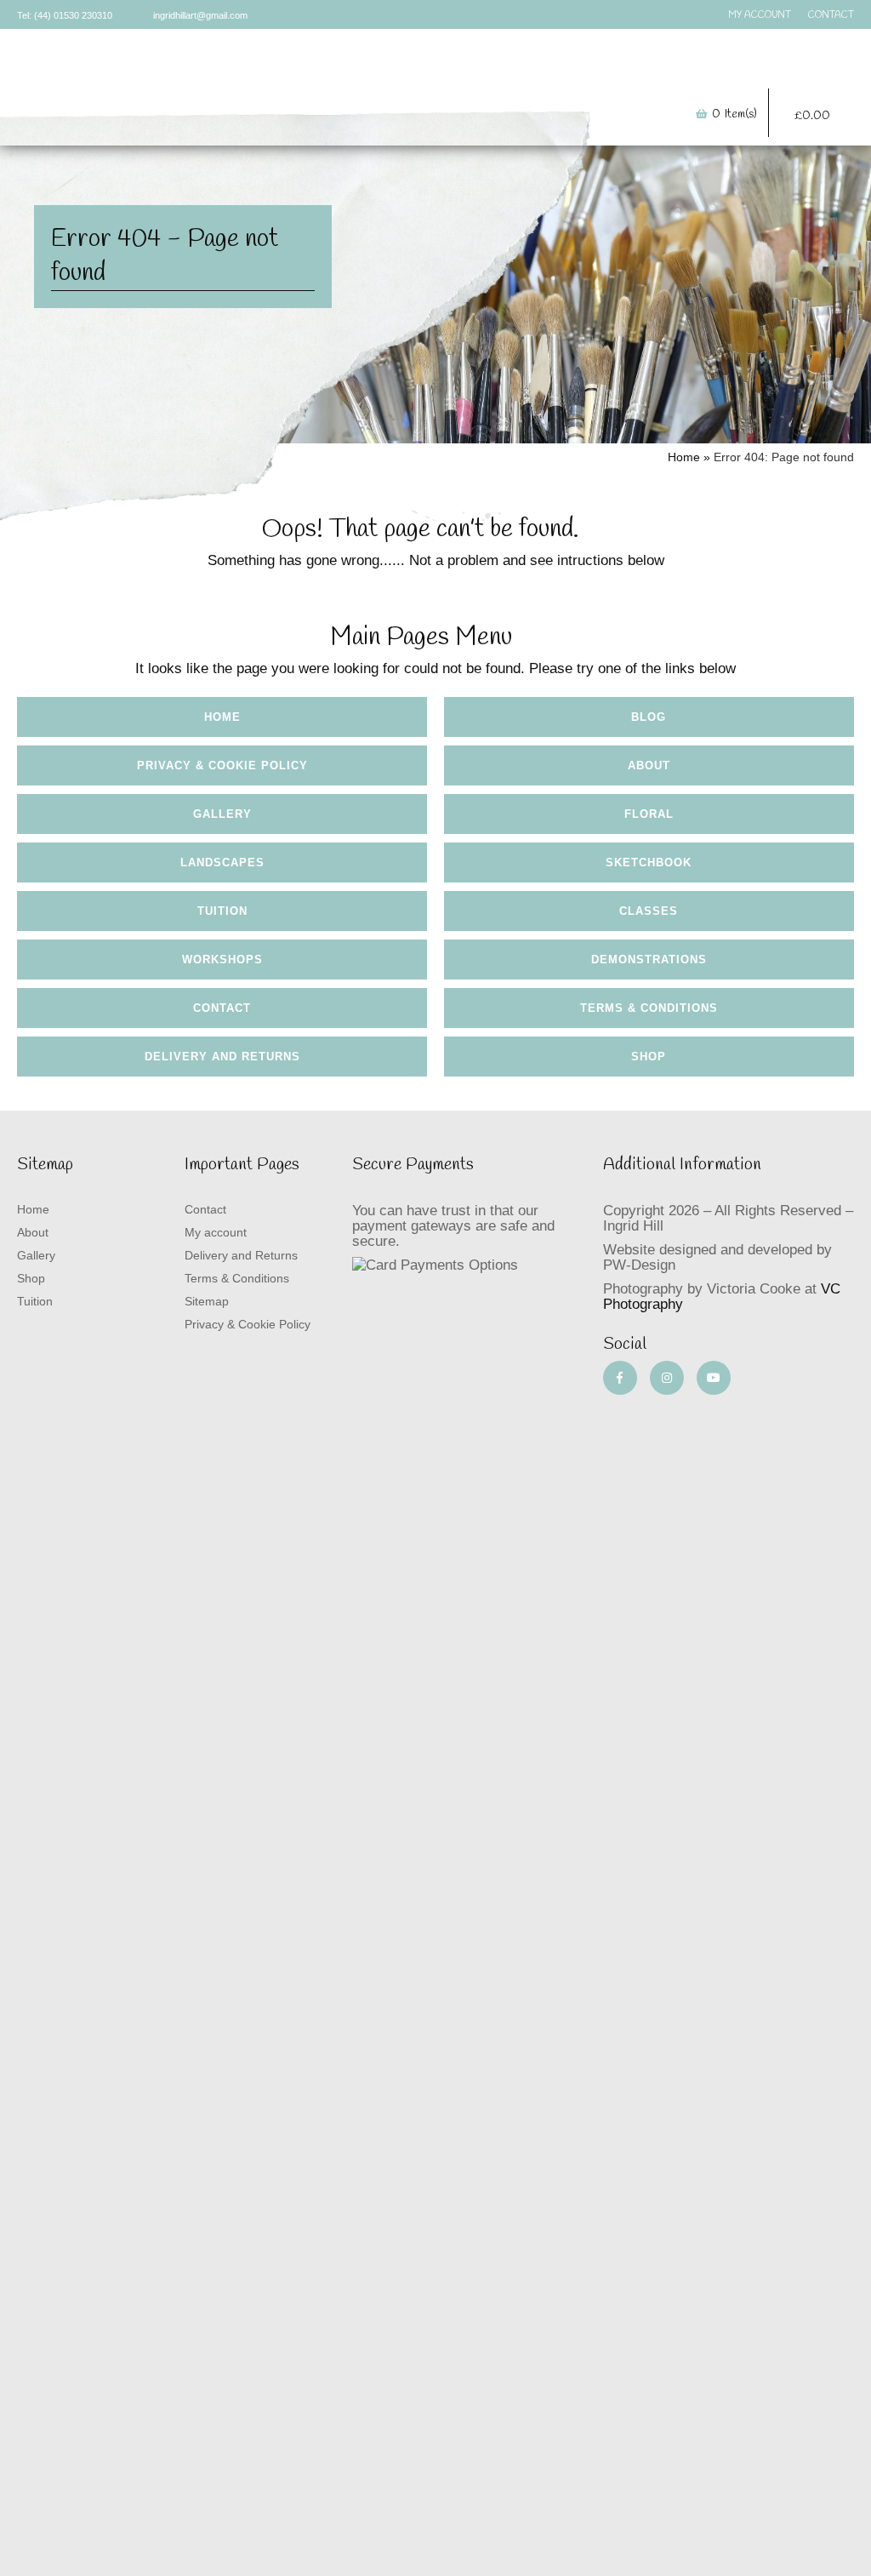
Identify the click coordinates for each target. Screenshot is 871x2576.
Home (242, 71)
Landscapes (222, 862)
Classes (649, 911)
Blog (649, 717)
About (292, 71)
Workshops (222, 960)
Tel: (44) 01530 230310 (65, 15)
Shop (528, 71)
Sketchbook (649, 862)
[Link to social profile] (620, 1378)
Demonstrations (649, 960)
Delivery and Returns (222, 1057)
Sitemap (207, 1301)
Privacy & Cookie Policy (222, 765)
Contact (831, 15)
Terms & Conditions (649, 1008)
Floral (649, 814)
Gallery (345, 71)
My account (216, 1232)
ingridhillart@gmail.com (200, 15)
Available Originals (446, 71)
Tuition (592, 71)
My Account (760, 15)
